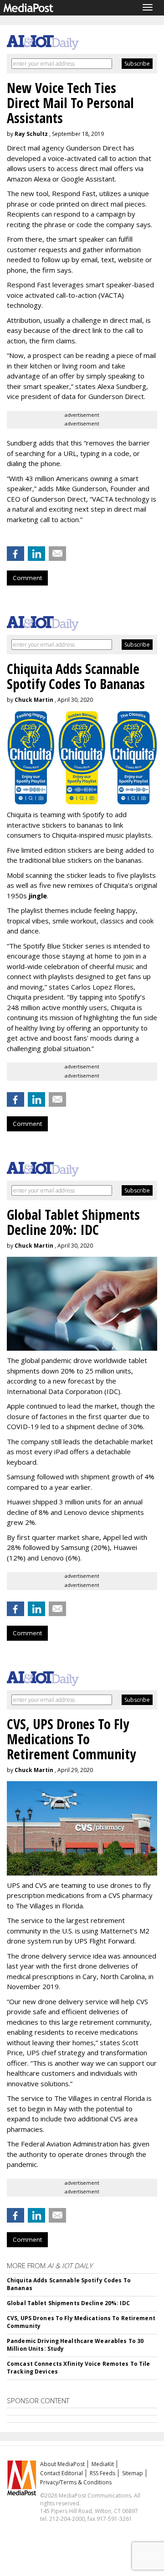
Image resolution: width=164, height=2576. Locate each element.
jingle (38, 896)
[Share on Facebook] (15, 554)
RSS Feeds (102, 2473)
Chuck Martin (34, 700)
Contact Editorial (61, 2473)
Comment (27, 578)
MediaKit (103, 2464)
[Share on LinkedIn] (36, 554)
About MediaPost (62, 2464)
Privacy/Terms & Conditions (76, 2482)
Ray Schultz (31, 134)
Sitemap (133, 2473)
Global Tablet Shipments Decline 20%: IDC (68, 2303)
